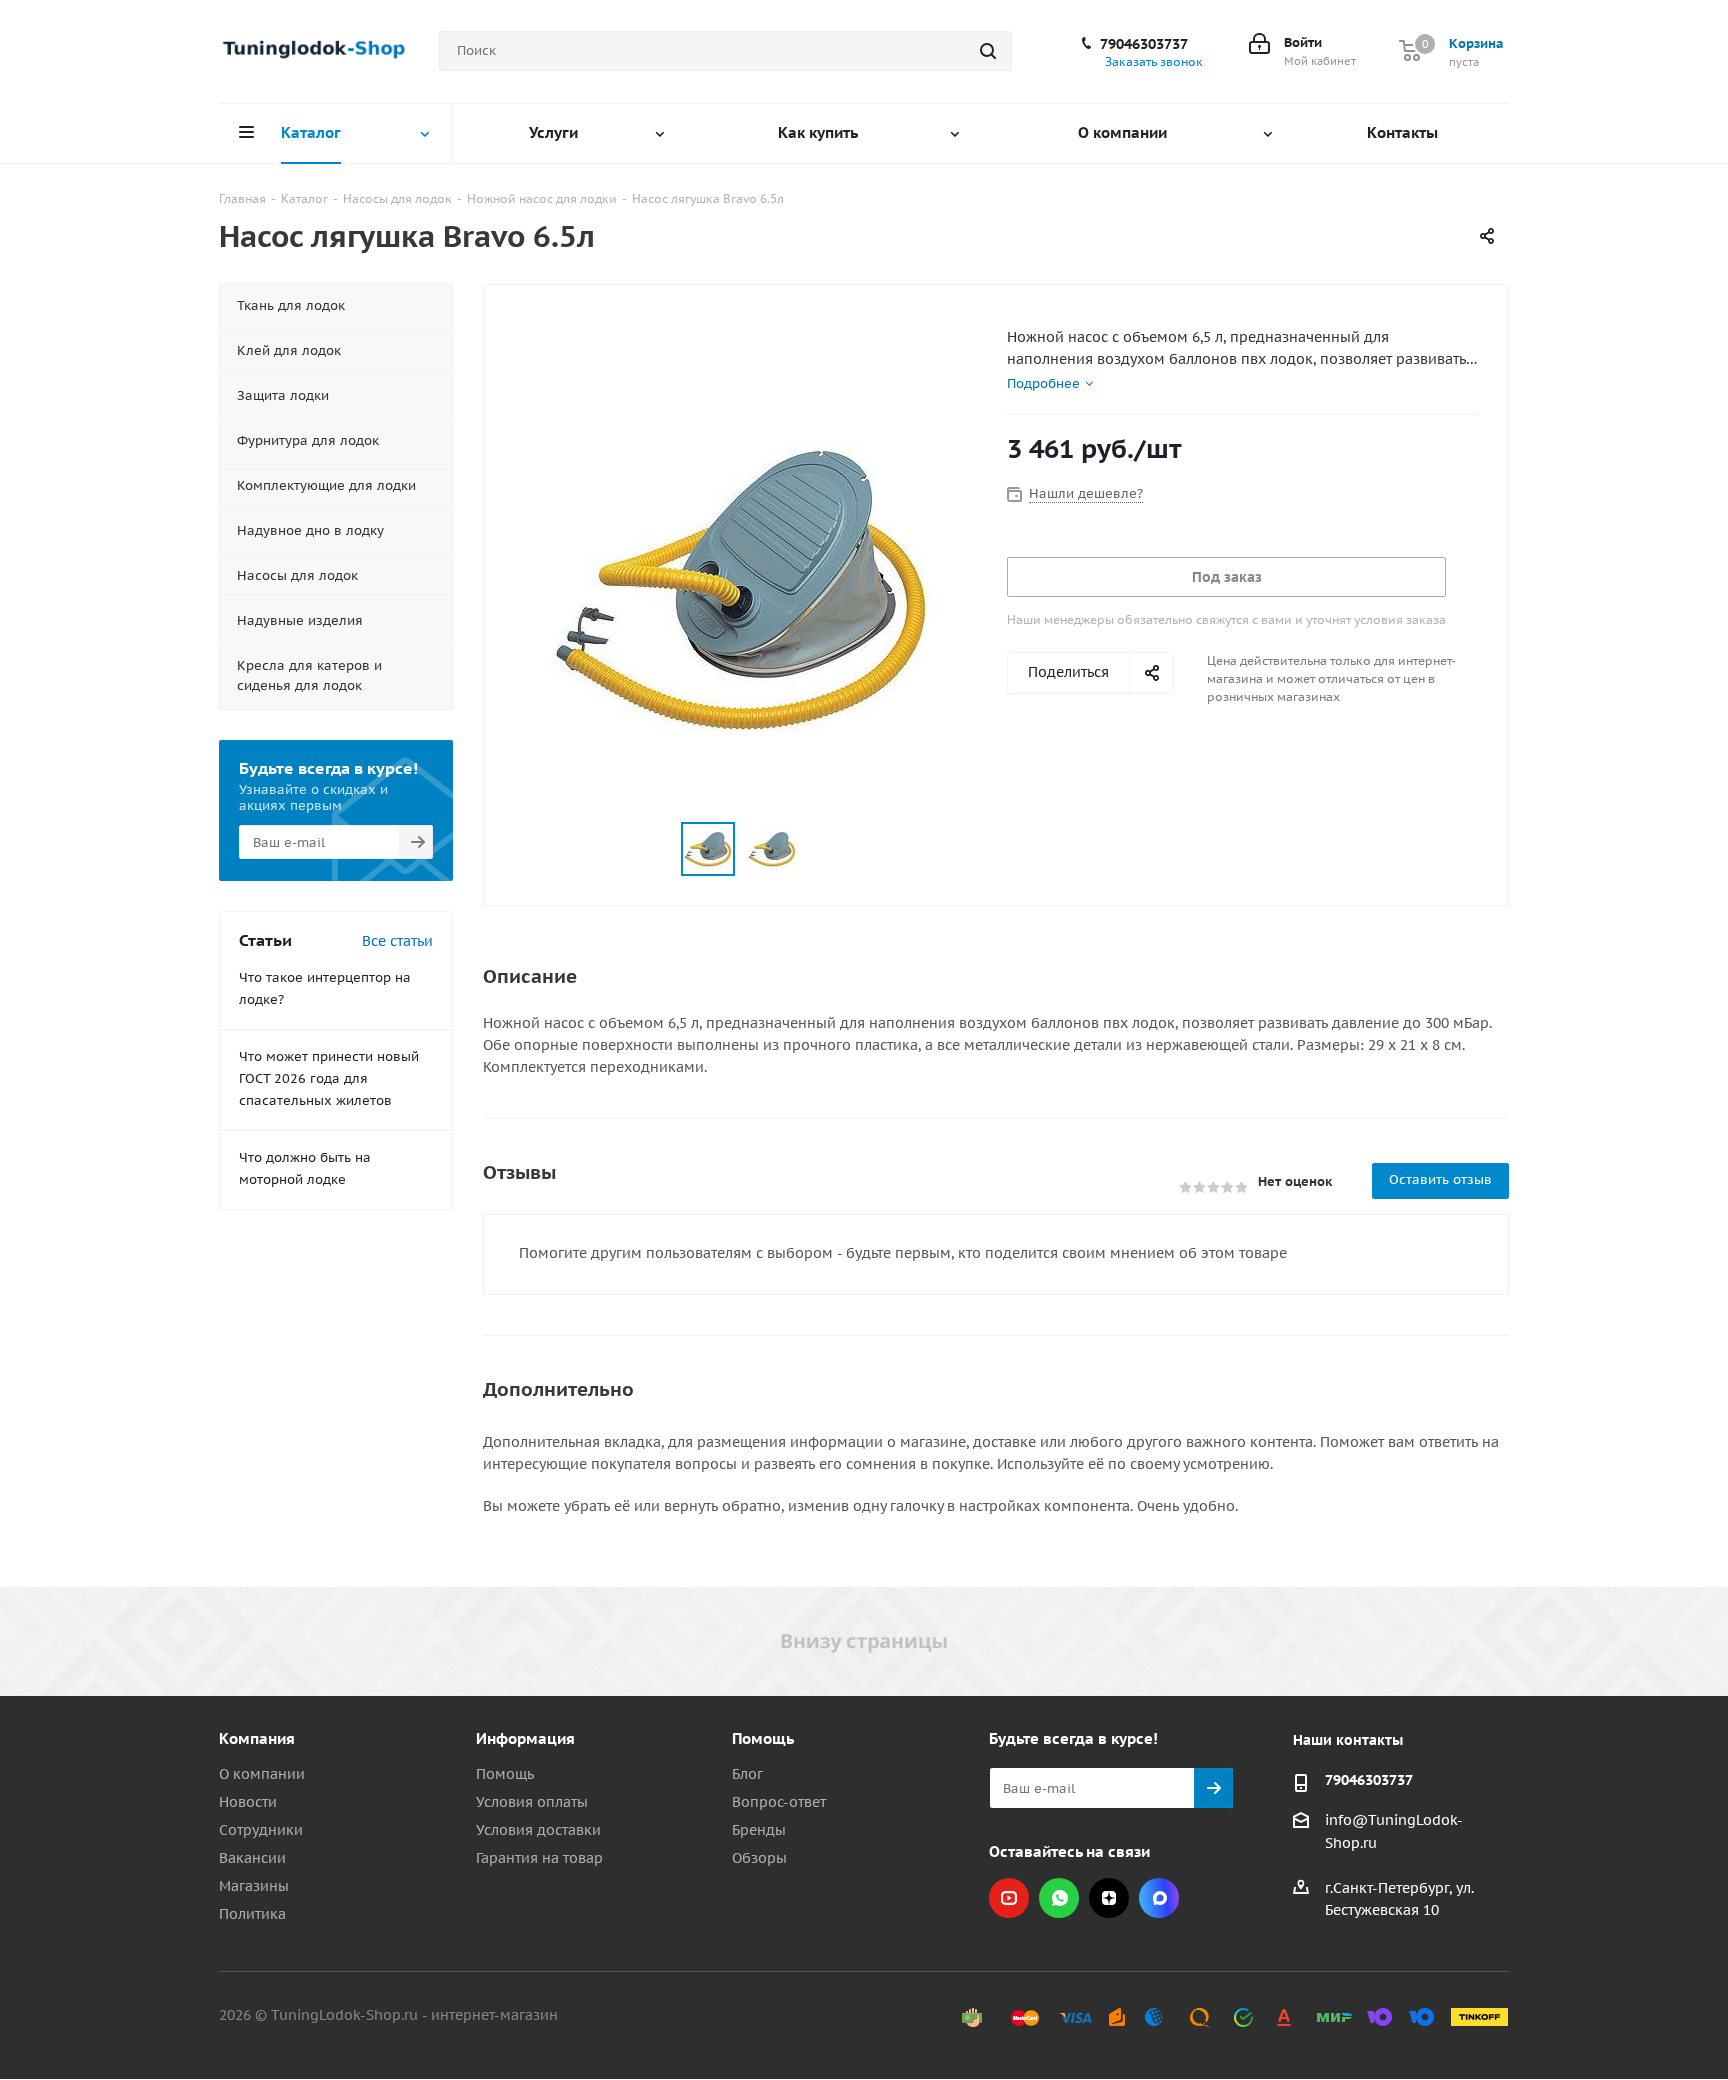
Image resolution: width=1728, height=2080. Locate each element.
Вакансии (252, 1858)
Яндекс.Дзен (1109, 1898)
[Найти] (988, 51)
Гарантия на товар (539, 1858)
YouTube (1009, 1898)
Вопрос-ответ (779, 1802)
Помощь (505, 1774)
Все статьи (397, 941)
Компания (257, 1738)
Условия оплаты (532, 1802)
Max (1159, 1898)
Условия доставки (538, 1830)
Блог (747, 1774)
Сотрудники (261, 1830)
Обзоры (759, 1858)
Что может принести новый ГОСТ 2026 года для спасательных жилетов (329, 1078)
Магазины (254, 1886)
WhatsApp (1059, 1898)
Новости (248, 1802)
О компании (262, 1774)
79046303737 (1144, 44)
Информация (525, 1738)
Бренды (759, 1830)
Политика (252, 1914)
